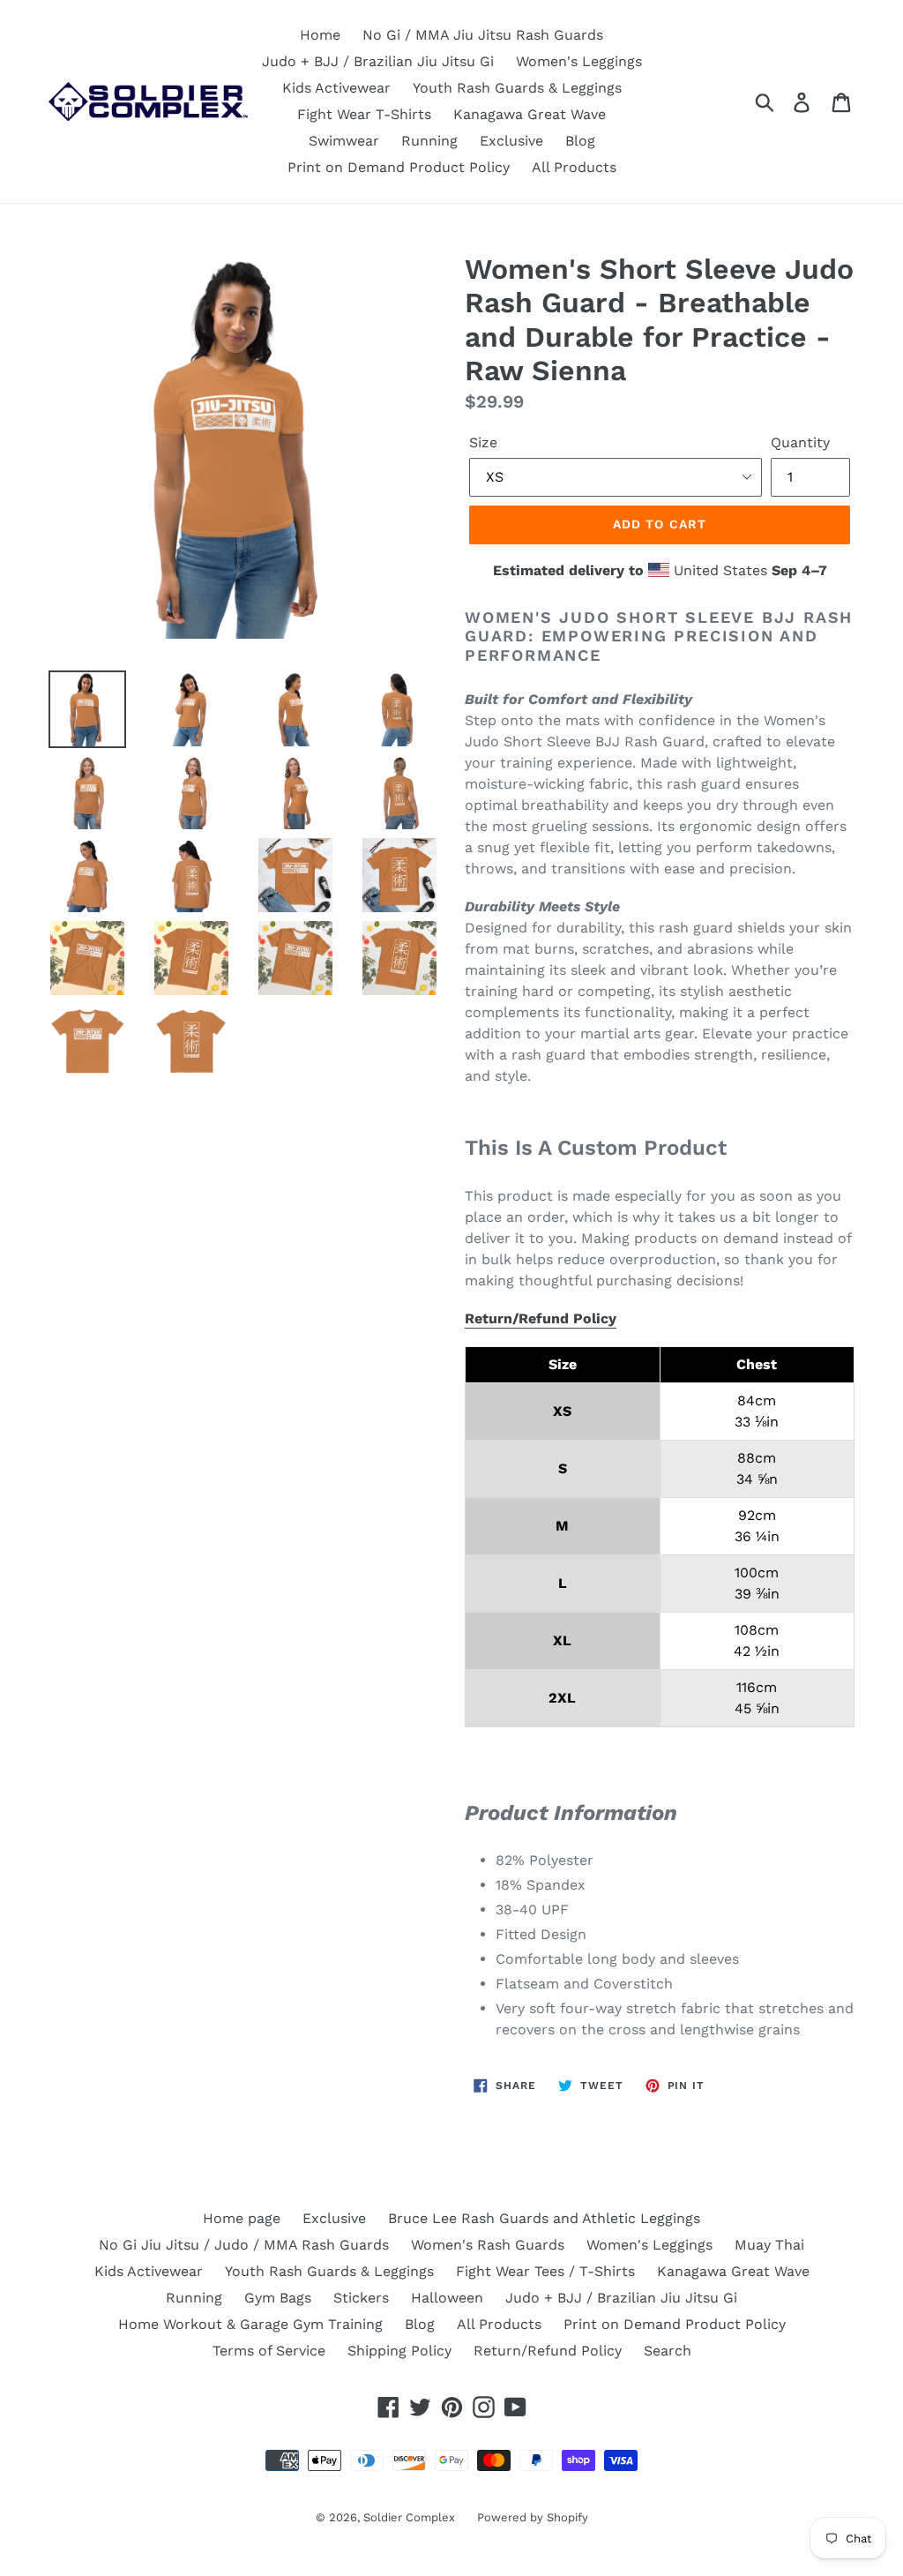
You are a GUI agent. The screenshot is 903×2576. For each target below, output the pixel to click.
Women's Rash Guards (488, 2245)
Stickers (361, 2298)
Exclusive (511, 141)
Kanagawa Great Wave (530, 114)
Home (320, 35)
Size (483, 442)
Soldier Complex (409, 2517)
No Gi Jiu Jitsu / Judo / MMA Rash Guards (244, 2245)
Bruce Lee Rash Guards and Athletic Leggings (544, 2218)
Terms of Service (269, 2351)
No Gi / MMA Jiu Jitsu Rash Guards (483, 35)
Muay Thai (769, 2245)
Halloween (447, 2298)
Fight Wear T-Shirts (364, 114)
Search (668, 2351)
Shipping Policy (399, 2351)
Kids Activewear (336, 88)
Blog (580, 141)
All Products (574, 167)
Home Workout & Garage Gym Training (250, 2324)
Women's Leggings (579, 61)
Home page (242, 2218)
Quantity (800, 442)
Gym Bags (278, 2298)
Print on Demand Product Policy (399, 167)
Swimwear (344, 141)
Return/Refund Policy (541, 1318)
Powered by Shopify (533, 2517)
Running (429, 141)
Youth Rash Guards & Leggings (517, 88)
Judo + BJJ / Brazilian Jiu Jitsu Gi (378, 61)
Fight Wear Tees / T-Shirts (545, 2271)
